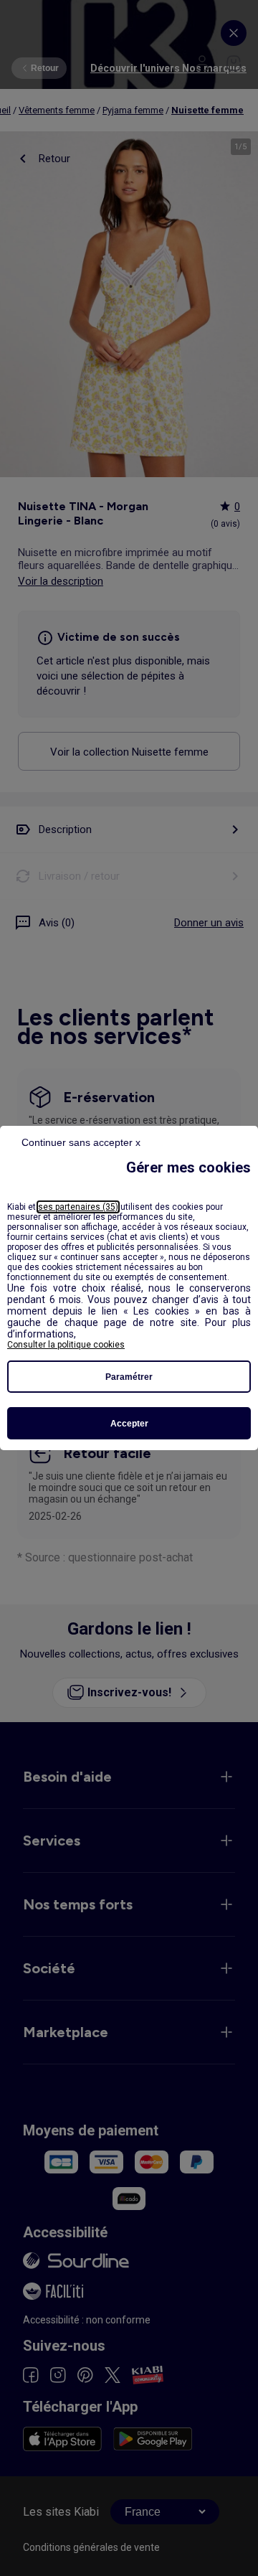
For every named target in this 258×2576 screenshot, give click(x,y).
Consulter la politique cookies (66, 1345)
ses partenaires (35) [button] (78, 1207)
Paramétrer (129, 1377)
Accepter (129, 1424)
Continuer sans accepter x (81, 1142)
